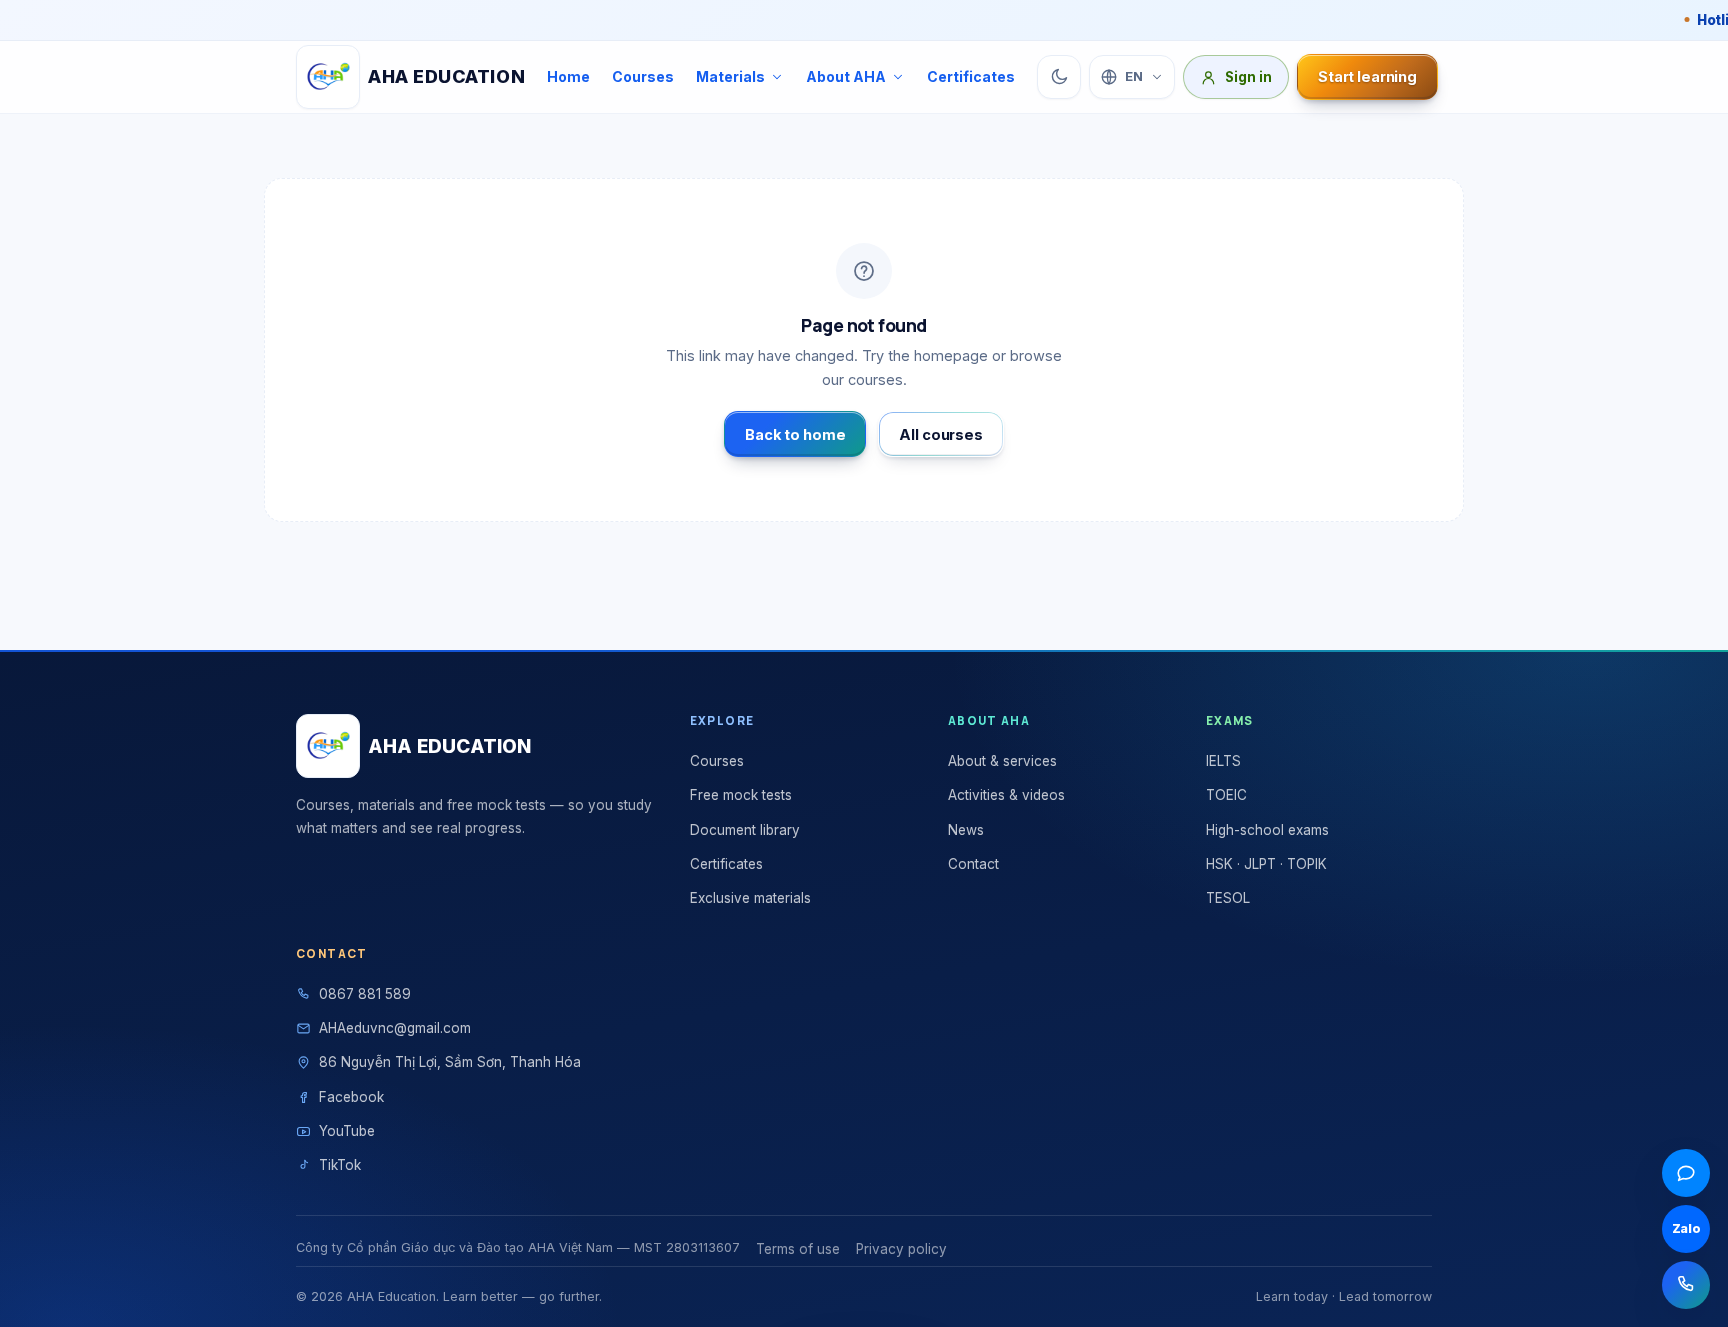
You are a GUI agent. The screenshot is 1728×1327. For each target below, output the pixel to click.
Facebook (351, 1097)
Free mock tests (741, 795)
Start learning (1367, 76)
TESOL (1228, 898)
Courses (643, 76)
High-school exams (1267, 830)
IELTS (1223, 761)
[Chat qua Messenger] (1686, 1173)
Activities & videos (1006, 795)
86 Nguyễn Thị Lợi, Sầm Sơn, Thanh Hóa (450, 1062)
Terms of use (798, 1249)
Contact (973, 864)
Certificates (971, 76)
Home (568, 76)
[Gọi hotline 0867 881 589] (1686, 1285)
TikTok (340, 1165)
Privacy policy (901, 1249)
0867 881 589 (365, 994)
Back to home (795, 434)
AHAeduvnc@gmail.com (395, 1028)
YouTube (347, 1131)
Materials (730, 76)
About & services (1002, 761)
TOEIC (1226, 795)
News (966, 830)
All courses (940, 434)
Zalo (1686, 1228)
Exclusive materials (750, 898)
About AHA (846, 76)
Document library (745, 830)
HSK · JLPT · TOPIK (1266, 864)
